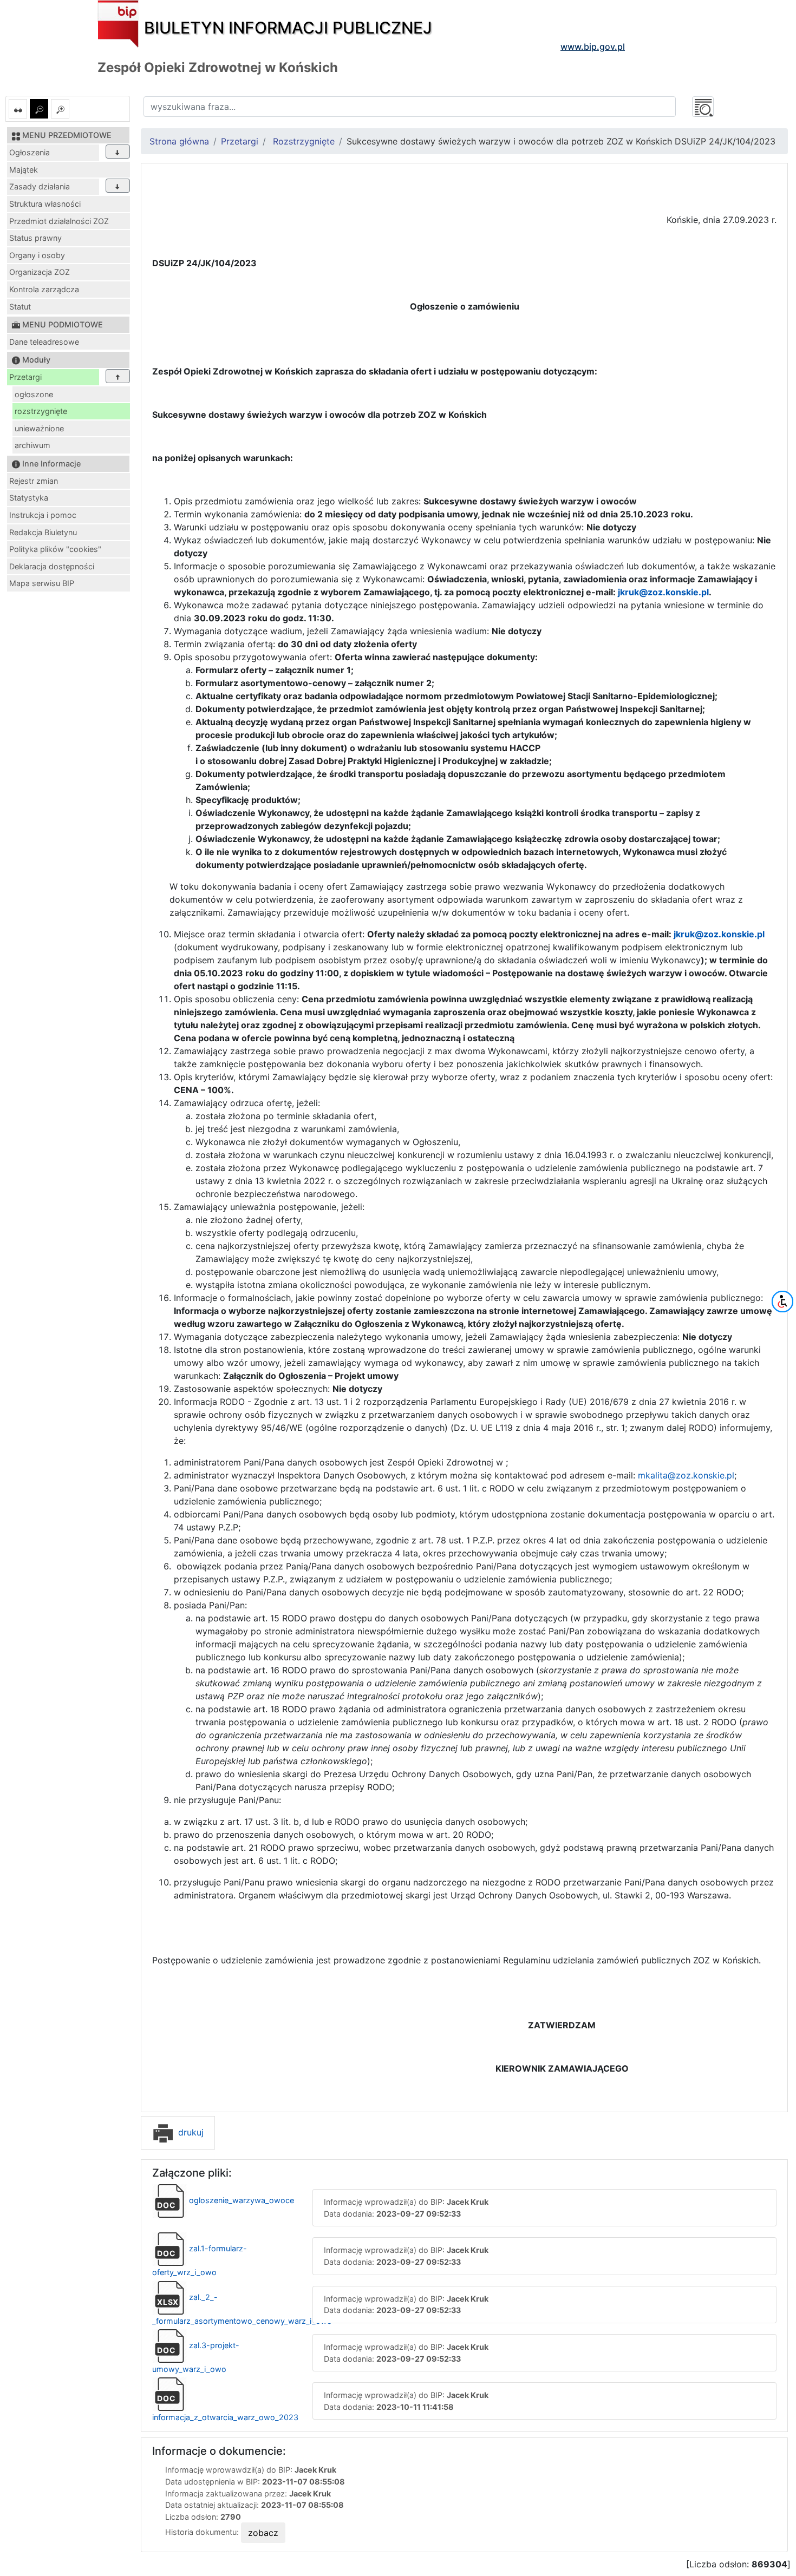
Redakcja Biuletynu (43, 532)
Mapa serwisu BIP (42, 583)
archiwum (32, 445)
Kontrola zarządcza (44, 289)
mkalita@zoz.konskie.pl (686, 1475)
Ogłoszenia (30, 152)
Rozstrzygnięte (304, 141)
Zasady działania (40, 186)
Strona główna (179, 141)
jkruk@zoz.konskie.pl (663, 592)
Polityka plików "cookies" (55, 549)
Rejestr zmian (34, 481)
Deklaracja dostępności (52, 566)
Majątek (24, 170)
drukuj (190, 2132)
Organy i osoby (37, 255)
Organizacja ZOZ (40, 272)
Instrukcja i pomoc (43, 515)
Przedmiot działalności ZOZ (59, 221)
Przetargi (25, 377)
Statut (20, 307)
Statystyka (29, 498)
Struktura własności (45, 204)
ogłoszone (34, 394)
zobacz (263, 2533)
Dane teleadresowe (44, 342)
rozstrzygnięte (41, 411)
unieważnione (39, 428)
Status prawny (35, 238)
